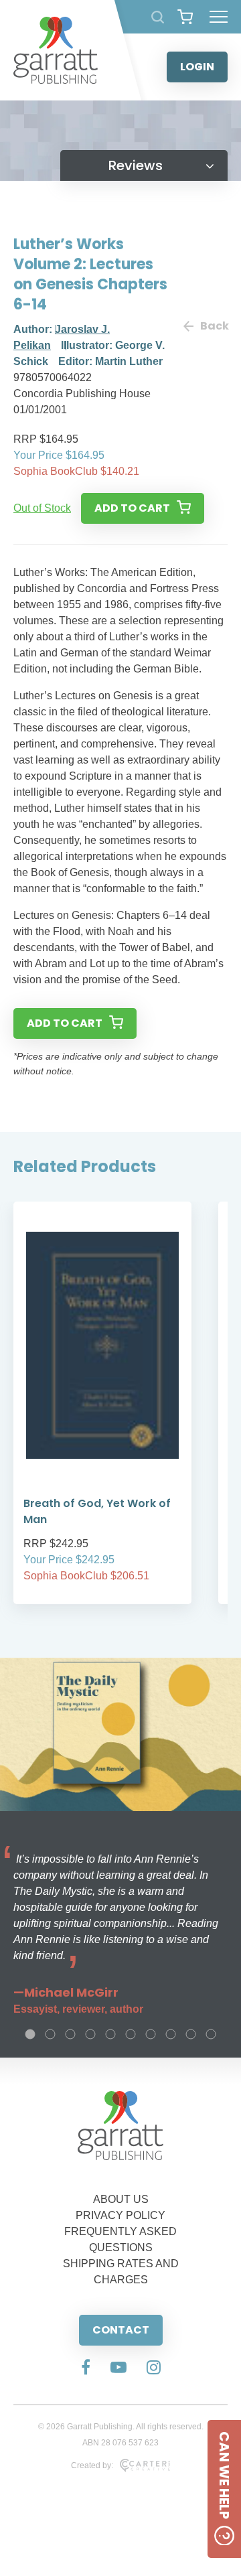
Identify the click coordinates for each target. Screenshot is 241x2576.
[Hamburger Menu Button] (219, 17)
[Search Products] (158, 17)
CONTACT (121, 2330)
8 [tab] (171, 2034)
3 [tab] (70, 2034)
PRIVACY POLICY (120, 2215)
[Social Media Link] (86, 2368)
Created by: (92, 2465)
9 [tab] (191, 2034)
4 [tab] (90, 2034)
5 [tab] (110, 2034)
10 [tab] (211, 2034)
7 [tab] (151, 2034)
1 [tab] (30, 2034)
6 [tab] (131, 2034)
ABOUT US (121, 2199)
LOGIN (197, 67)
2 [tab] (50, 2034)
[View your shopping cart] (185, 17)
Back (214, 326)
